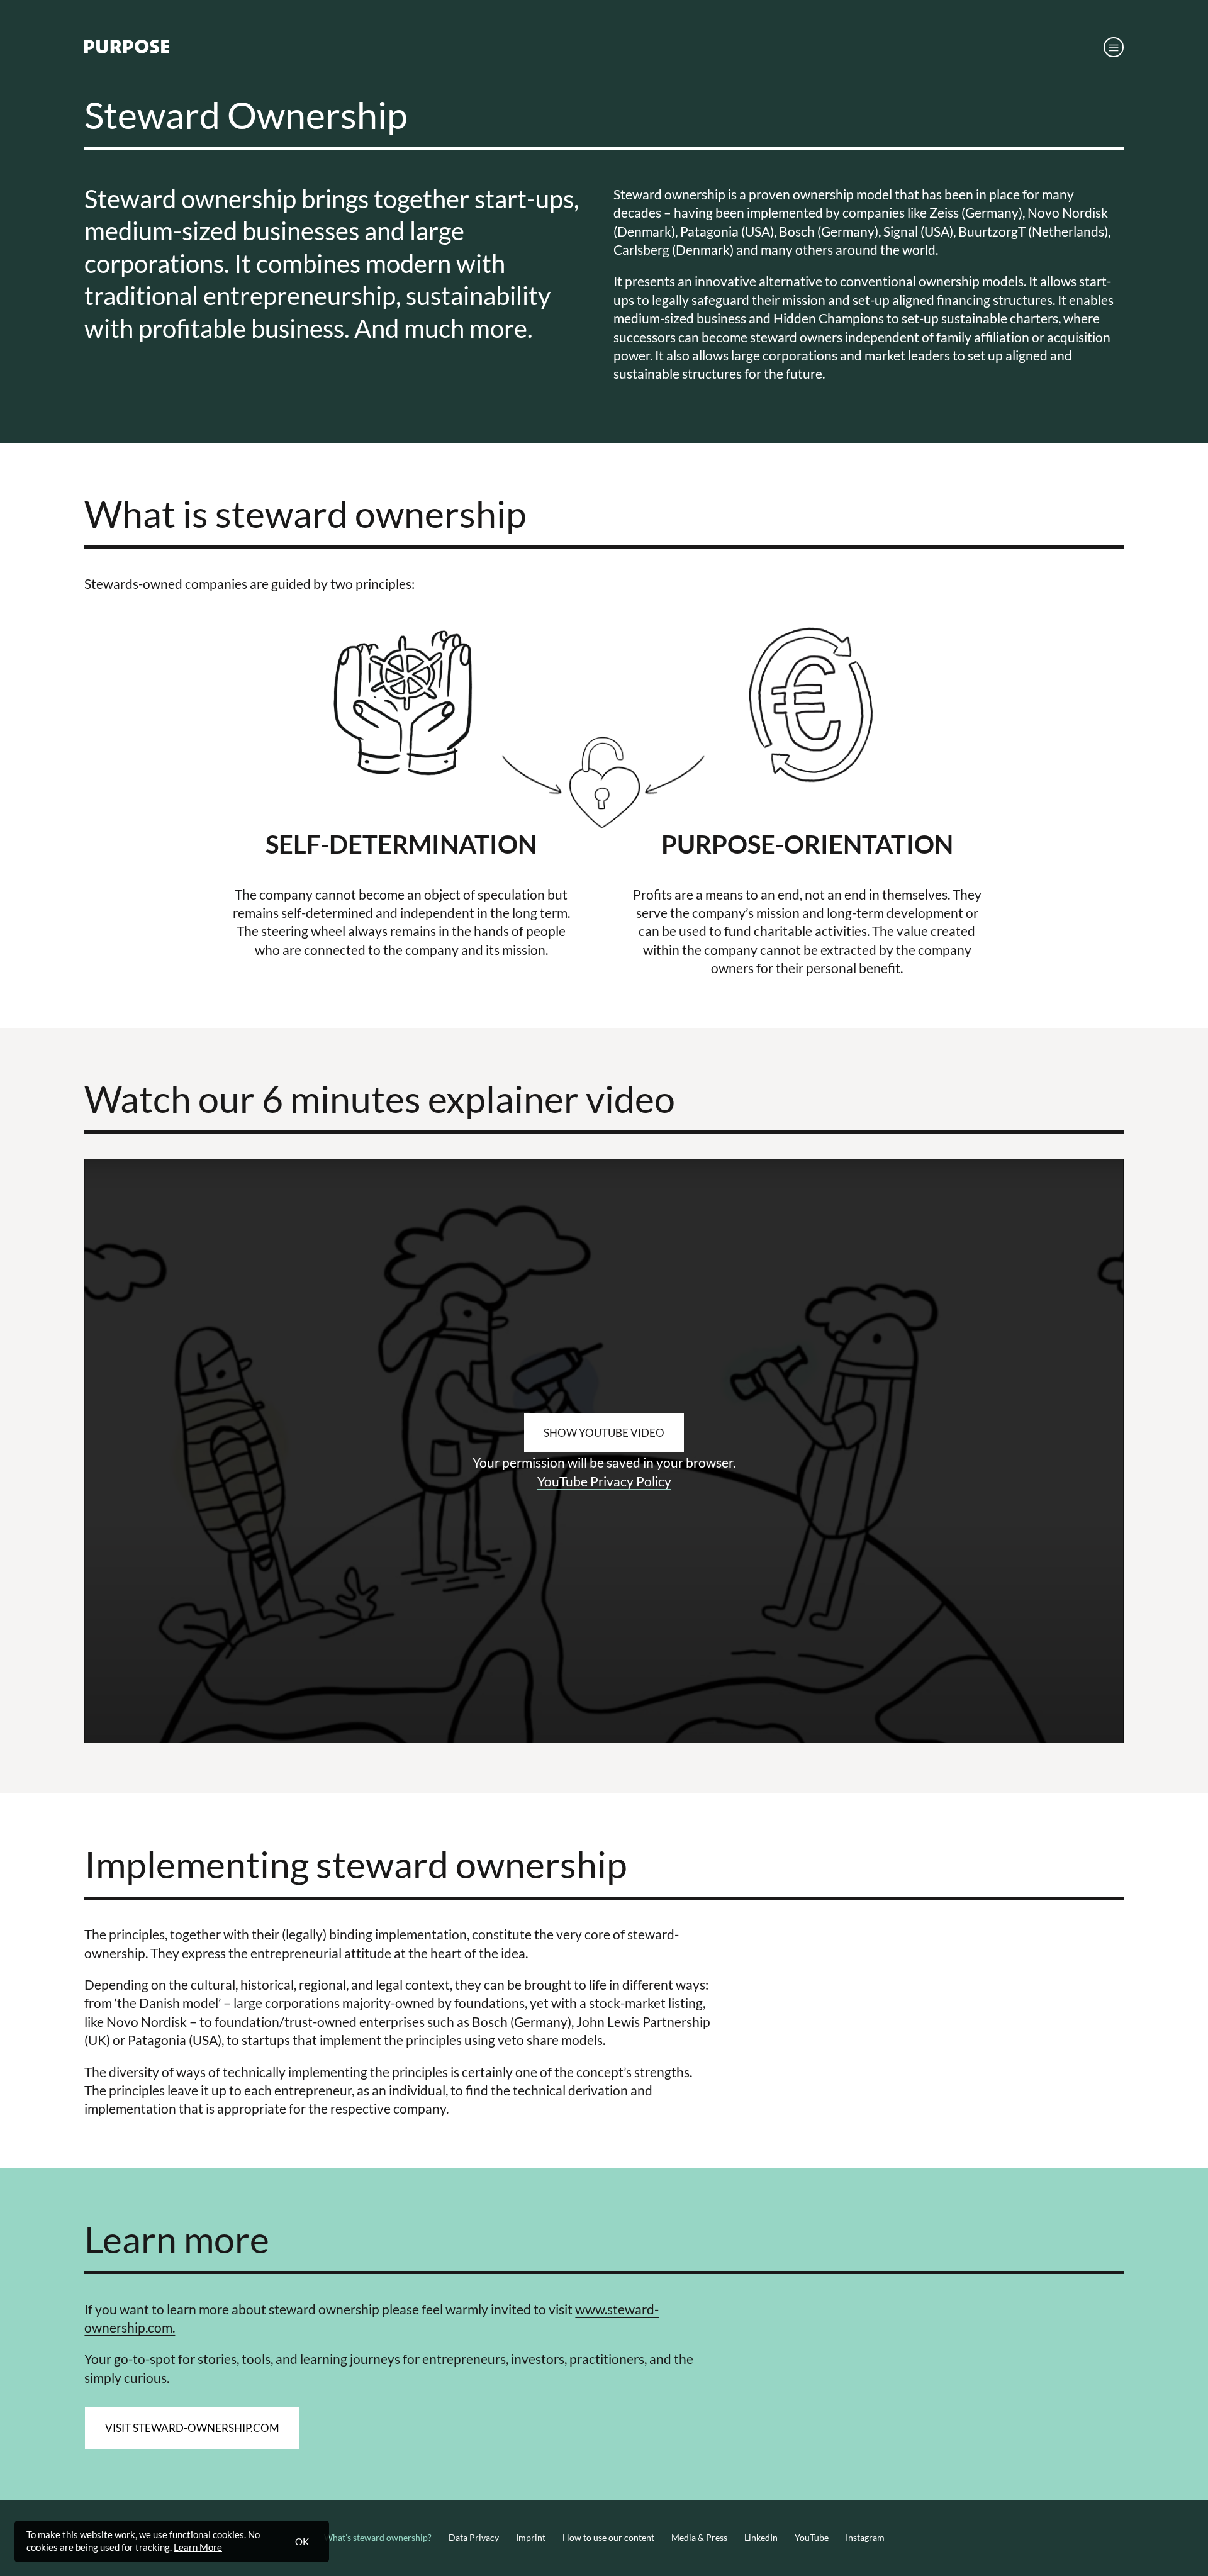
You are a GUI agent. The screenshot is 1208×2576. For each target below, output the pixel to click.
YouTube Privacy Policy (604, 1481)
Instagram (865, 2538)
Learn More (198, 2547)
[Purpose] (127, 50)
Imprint (531, 2538)
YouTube (812, 2538)
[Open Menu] (1114, 47)
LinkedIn (761, 2538)
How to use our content (608, 2538)
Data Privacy (474, 2538)
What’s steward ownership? (378, 2538)
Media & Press (699, 2538)
